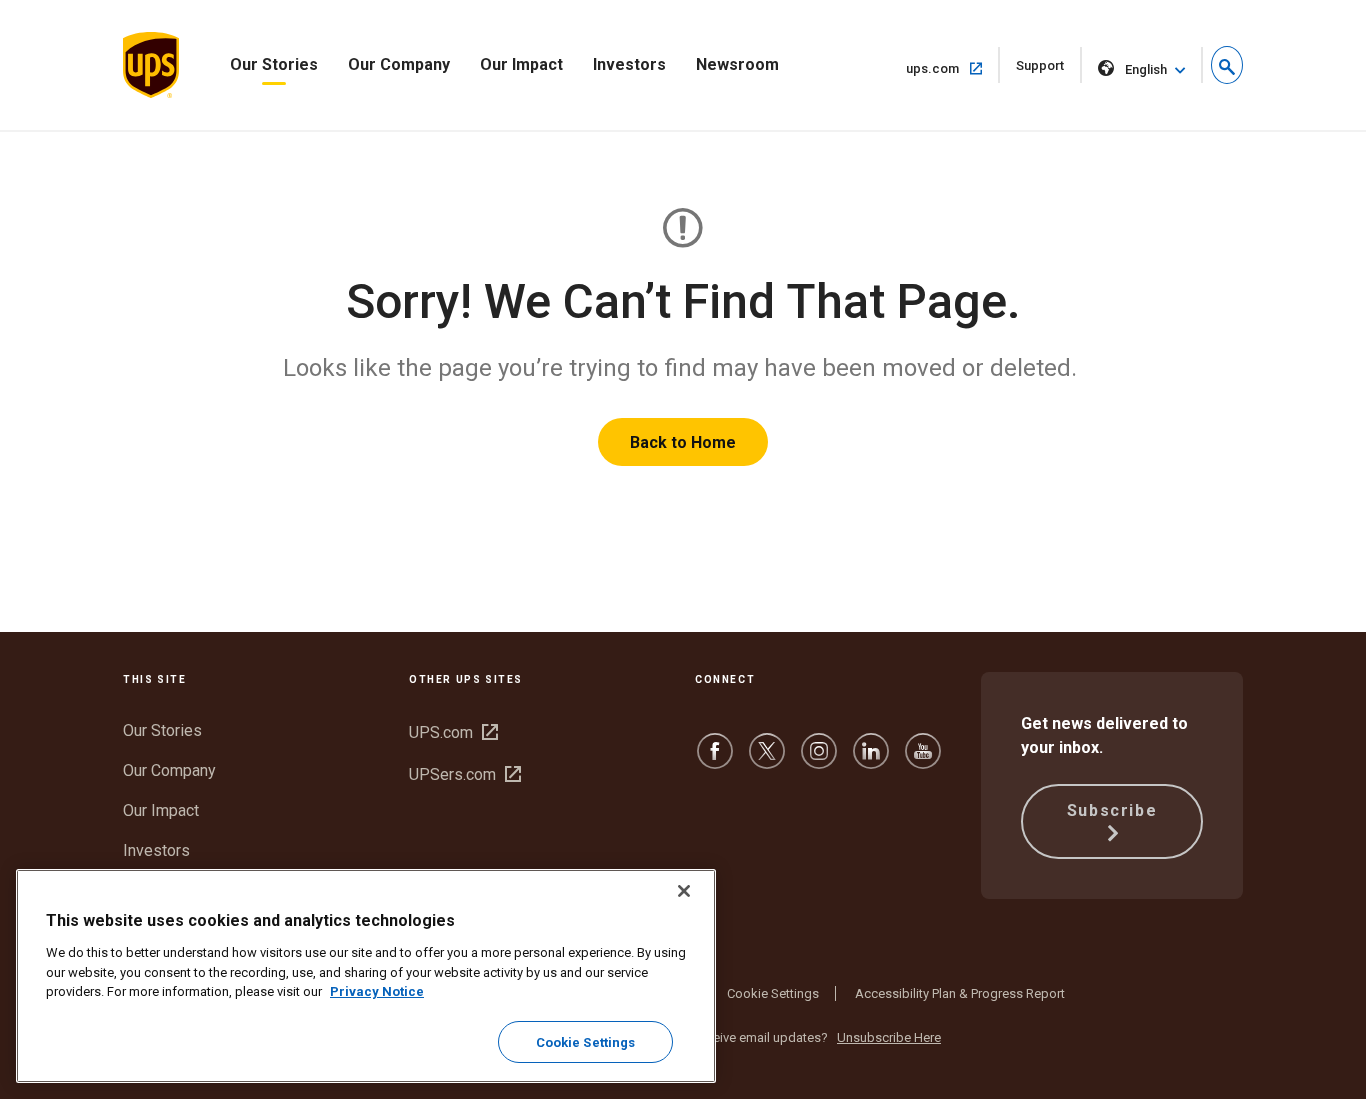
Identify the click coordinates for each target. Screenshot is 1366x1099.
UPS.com (453, 732)
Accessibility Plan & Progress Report (960, 993)
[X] (767, 760)
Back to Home (683, 442)
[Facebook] (715, 760)
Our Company (399, 64)
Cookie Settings (773, 993)
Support (1049, 70)
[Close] (684, 891)
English (1146, 69)
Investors (629, 64)
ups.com (953, 68)
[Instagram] (819, 760)
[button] (1227, 65)
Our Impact (521, 64)
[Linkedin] (871, 760)
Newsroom (737, 64)
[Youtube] (923, 760)
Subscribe (1112, 810)
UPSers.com (465, 774)
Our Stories (274, 64)
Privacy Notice (377, 991)
